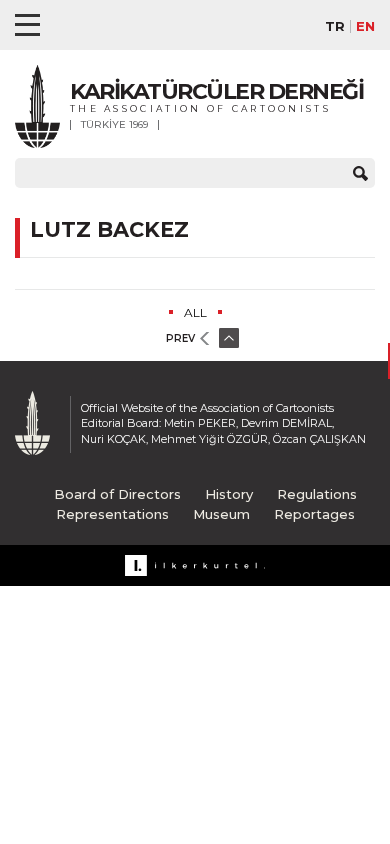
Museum (221, 514)
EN (365, 26)
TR (335, 26)
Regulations (317, 494)
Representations (112, 514)
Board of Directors (117, 494)
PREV (180, 338)
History (229, 494)
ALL (195, 312)
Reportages (314, 514)
